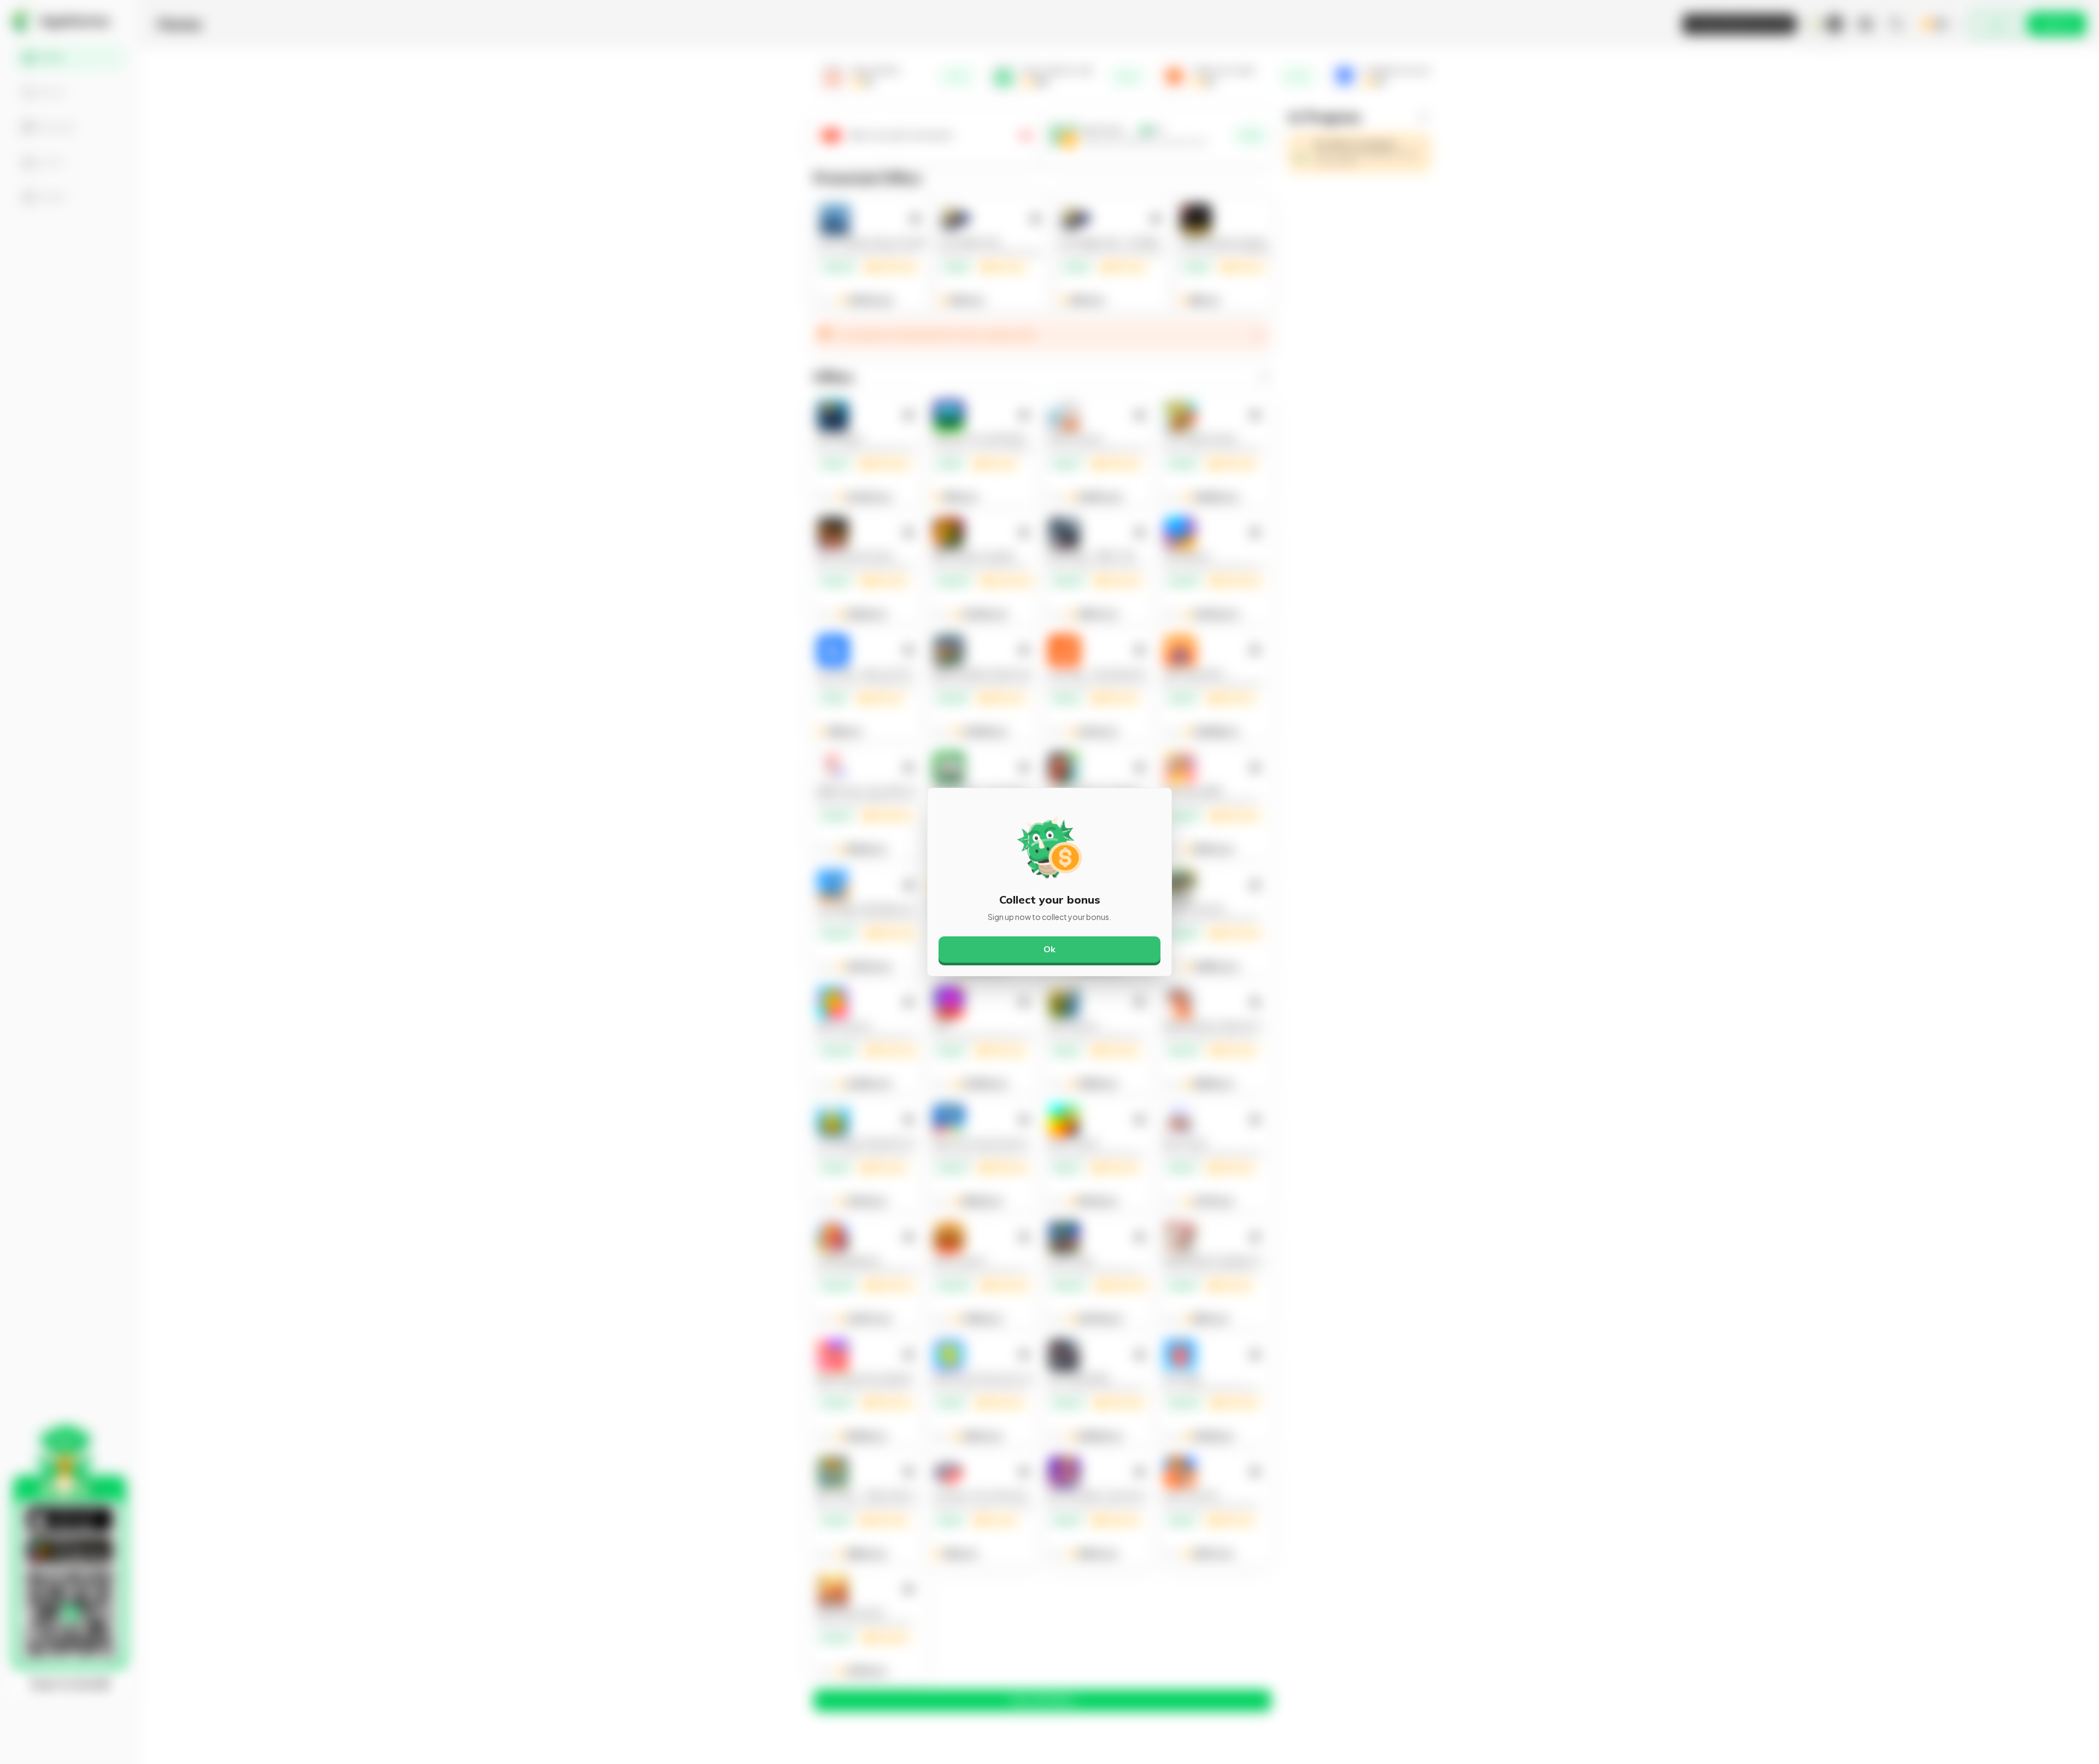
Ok (1049, 949)
